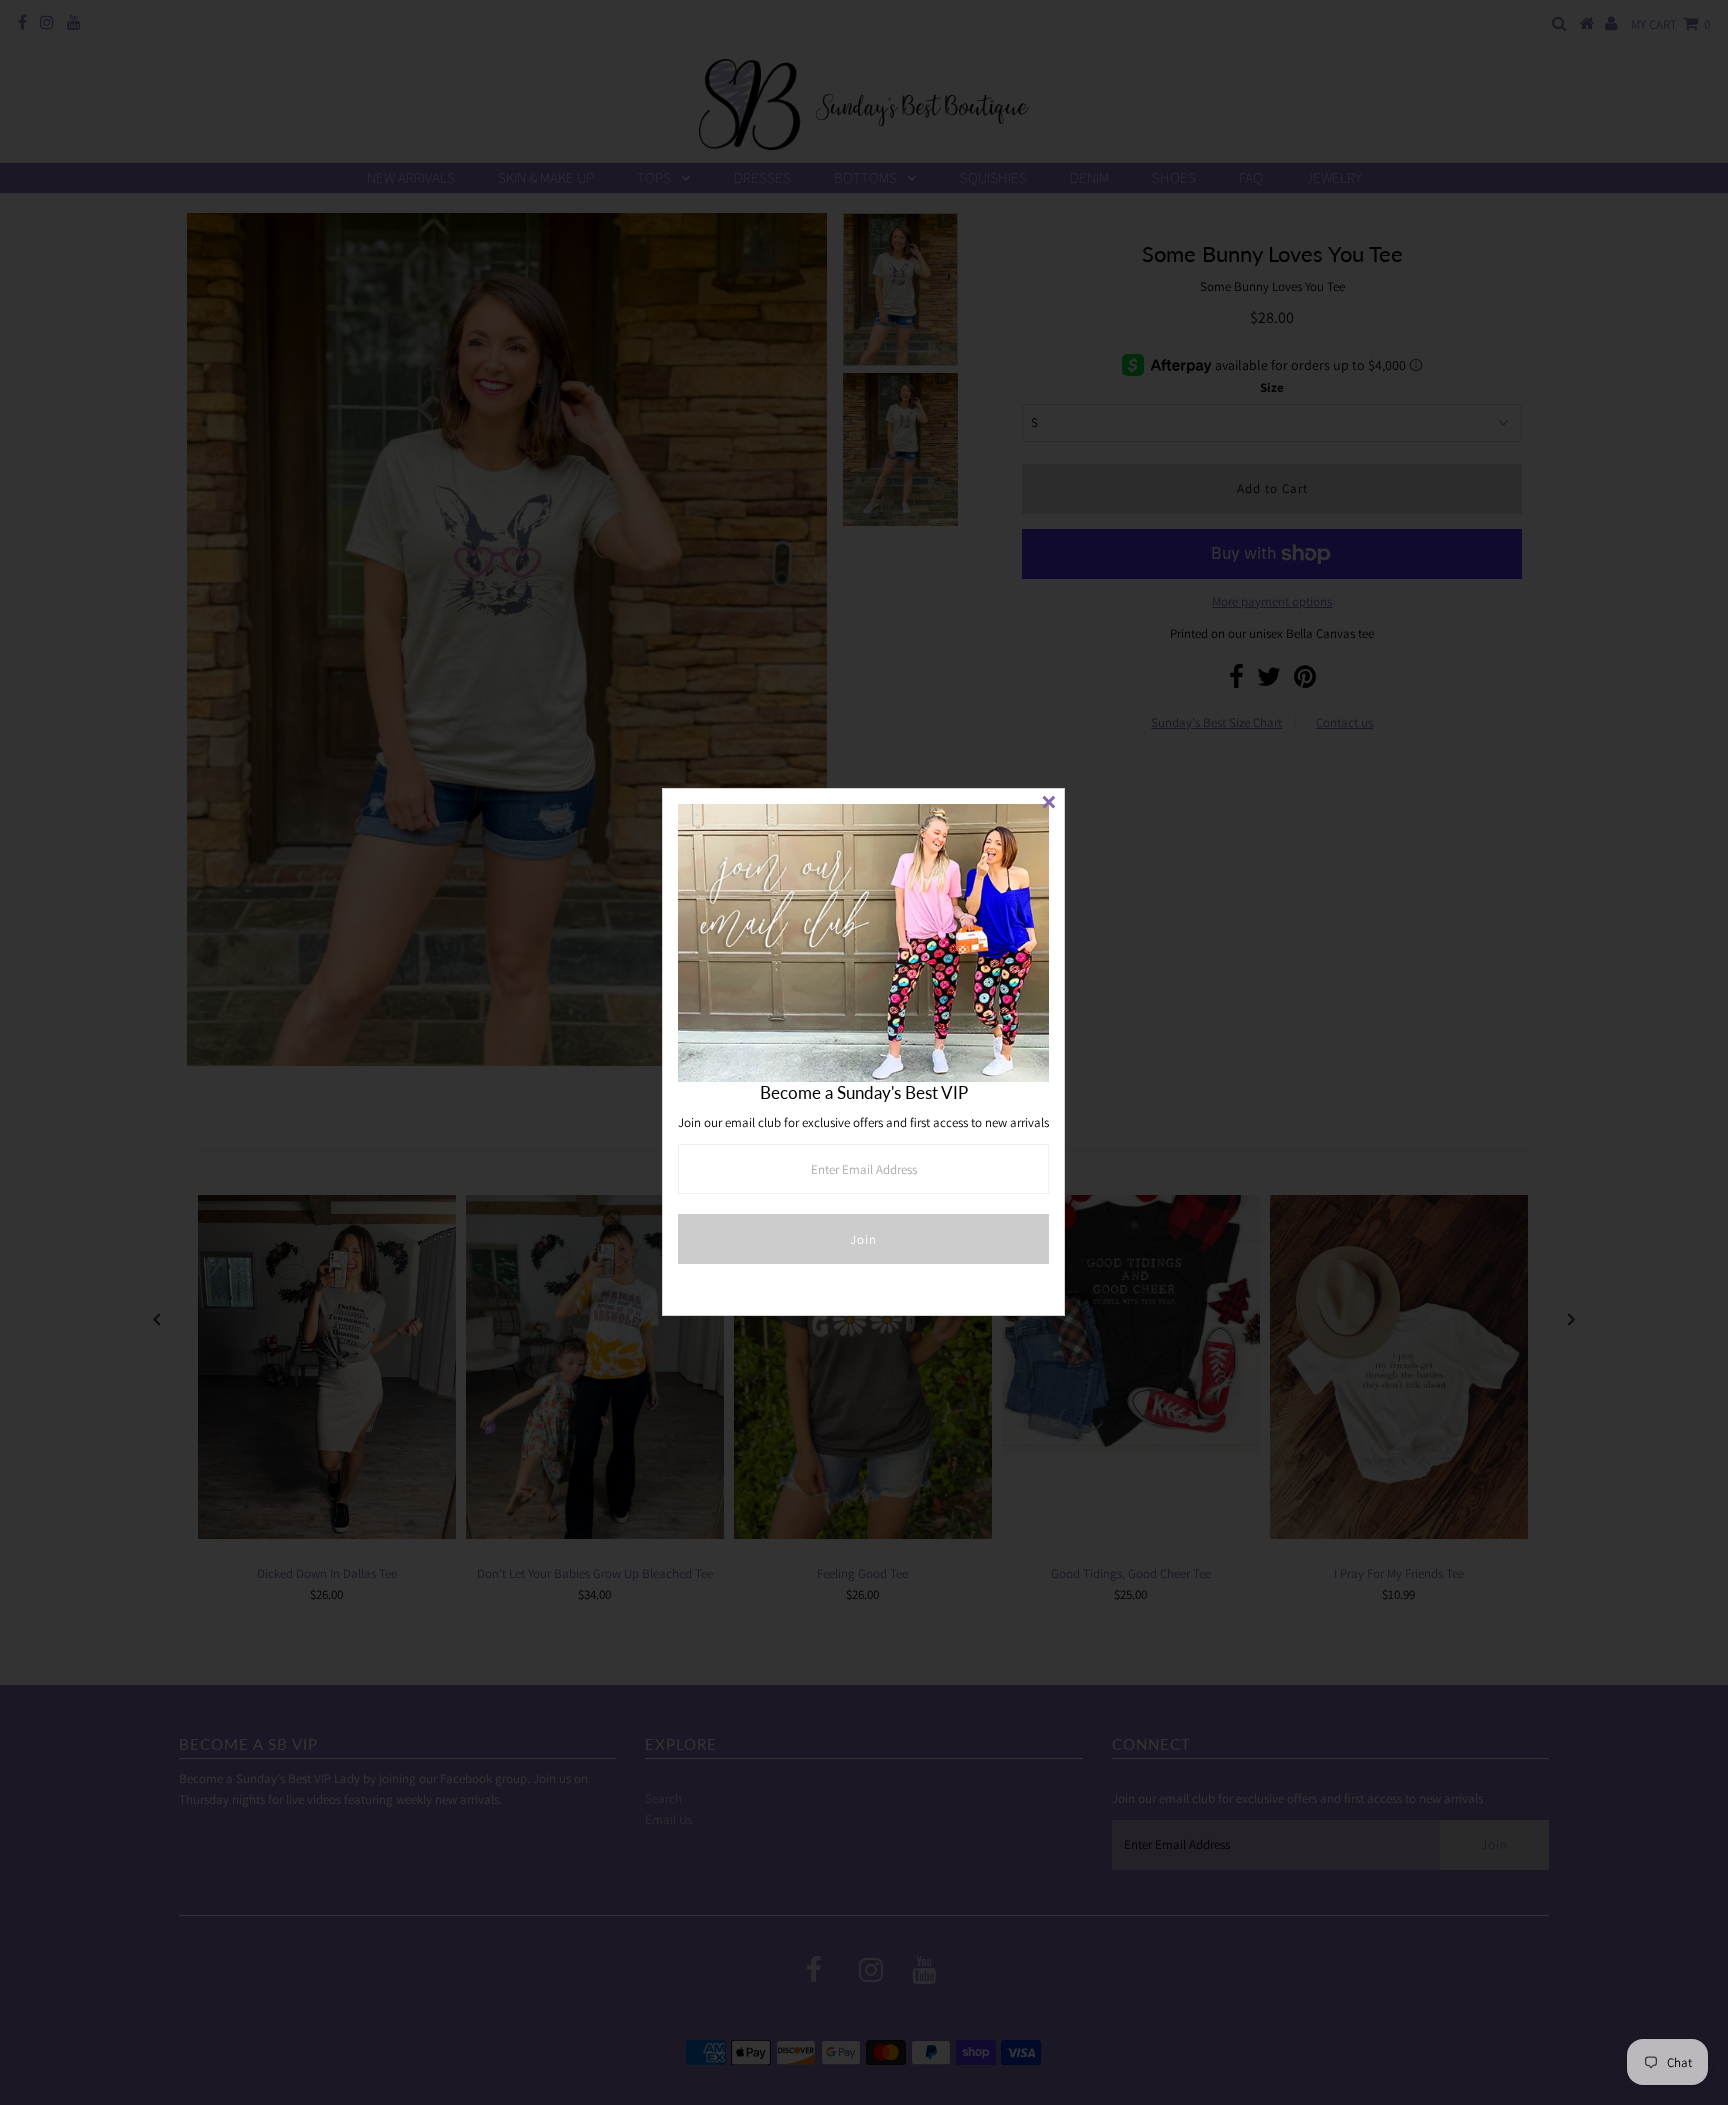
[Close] (1049, 804)
